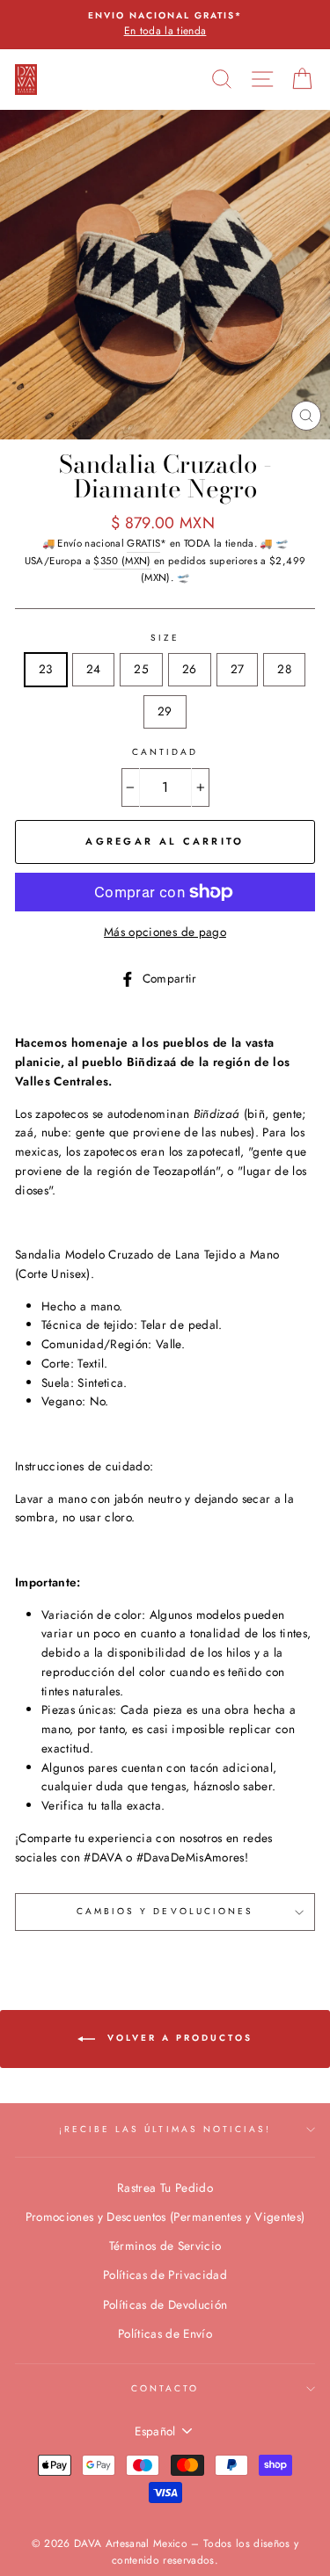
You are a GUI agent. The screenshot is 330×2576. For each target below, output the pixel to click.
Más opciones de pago (165, 932)
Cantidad (165, 752)
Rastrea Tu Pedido (165, 2188)
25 (141, 669)
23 (46, 669)
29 (165, 711)
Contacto (165, 2388)
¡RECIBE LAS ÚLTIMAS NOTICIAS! (165, 2129)
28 (284, 669)
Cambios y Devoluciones (165, 1911)
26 (190, 669)
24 (94, 669)
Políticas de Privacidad (165, 2275)
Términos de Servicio (165, 2246)
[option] (165, 25)
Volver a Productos (177, 2038)
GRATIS (143, 543)
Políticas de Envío (165, 2333)
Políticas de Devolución (165, 2304)
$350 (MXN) (122, 561)
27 (238, 669)
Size (165, 638)
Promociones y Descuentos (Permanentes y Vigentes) (165, 2217)
